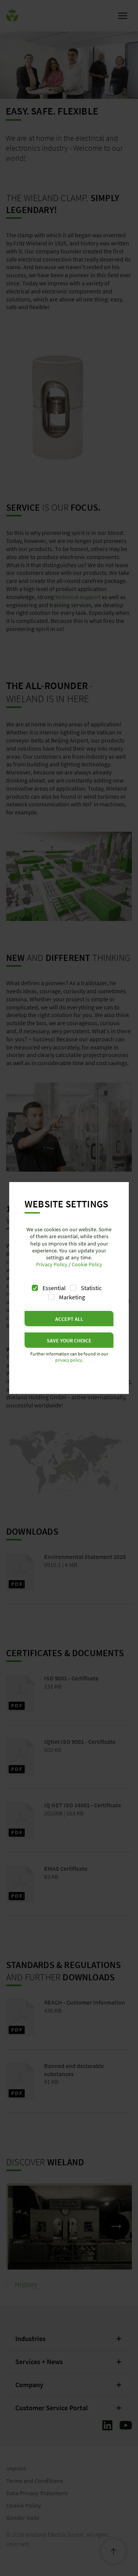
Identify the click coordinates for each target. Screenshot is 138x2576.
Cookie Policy (87, 1264)
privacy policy (69, 1360)
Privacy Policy (52, 1264)
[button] (69, 1319)
